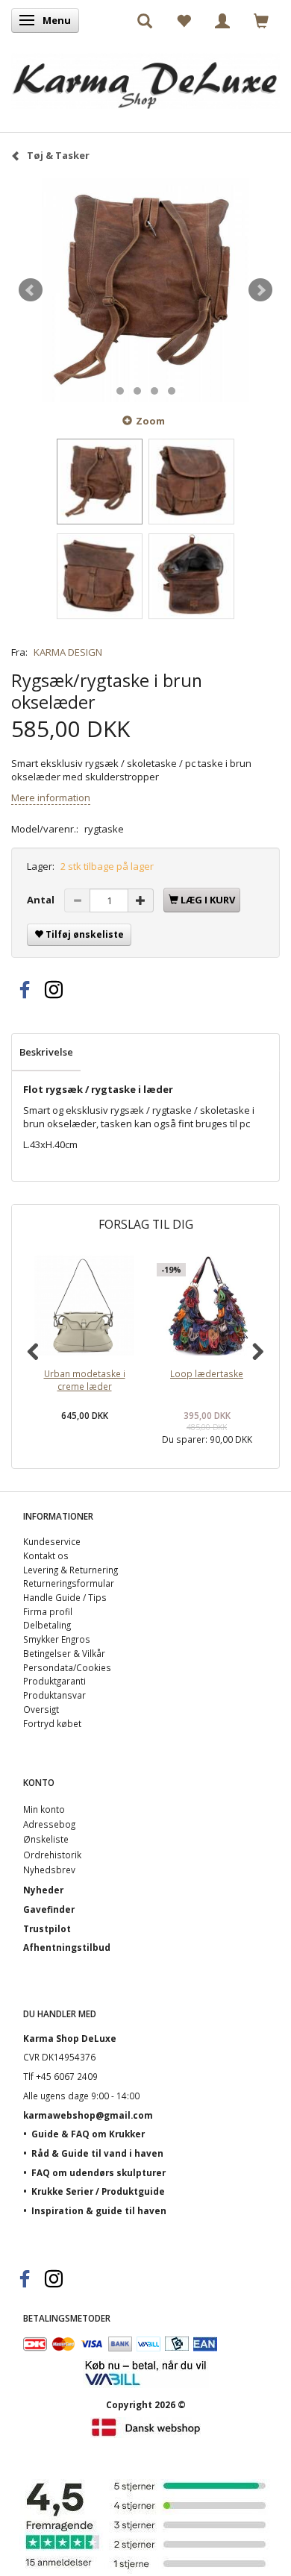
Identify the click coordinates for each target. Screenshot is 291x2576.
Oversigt (41, 1709)
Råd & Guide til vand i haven (97, 2153)
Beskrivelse (46, 1052)
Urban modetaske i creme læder (85, 1380)
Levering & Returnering (71, 1570)
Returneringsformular (69, 1583)
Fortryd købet (52, 1723)
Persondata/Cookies (67, 1667)
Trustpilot (47, 1928)
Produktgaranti (54, 1681)
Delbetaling (47, 1625)
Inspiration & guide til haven (99, 2210)
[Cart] (261, 20)
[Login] (222, 20)
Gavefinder (49, 1909)
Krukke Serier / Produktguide (98, 2191)
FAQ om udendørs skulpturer (98, 2172)
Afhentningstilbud (67, 1947)
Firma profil (48, 1611)
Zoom (150, 421)
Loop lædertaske (207, 1373)
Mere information (51, 797)
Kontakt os (46, 1555)
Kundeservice (52, 1541)
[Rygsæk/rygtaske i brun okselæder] (145, 290)
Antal (42, 900)
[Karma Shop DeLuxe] (145, 77)
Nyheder (43, 1890)
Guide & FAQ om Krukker (88, 2134)
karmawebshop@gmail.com (88, 2115)
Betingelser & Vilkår (64, 1653)
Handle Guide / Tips (65, 1597)
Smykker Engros (57, 1639)
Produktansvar (54, 1695)
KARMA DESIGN (68, 652)
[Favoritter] (184, 20)
